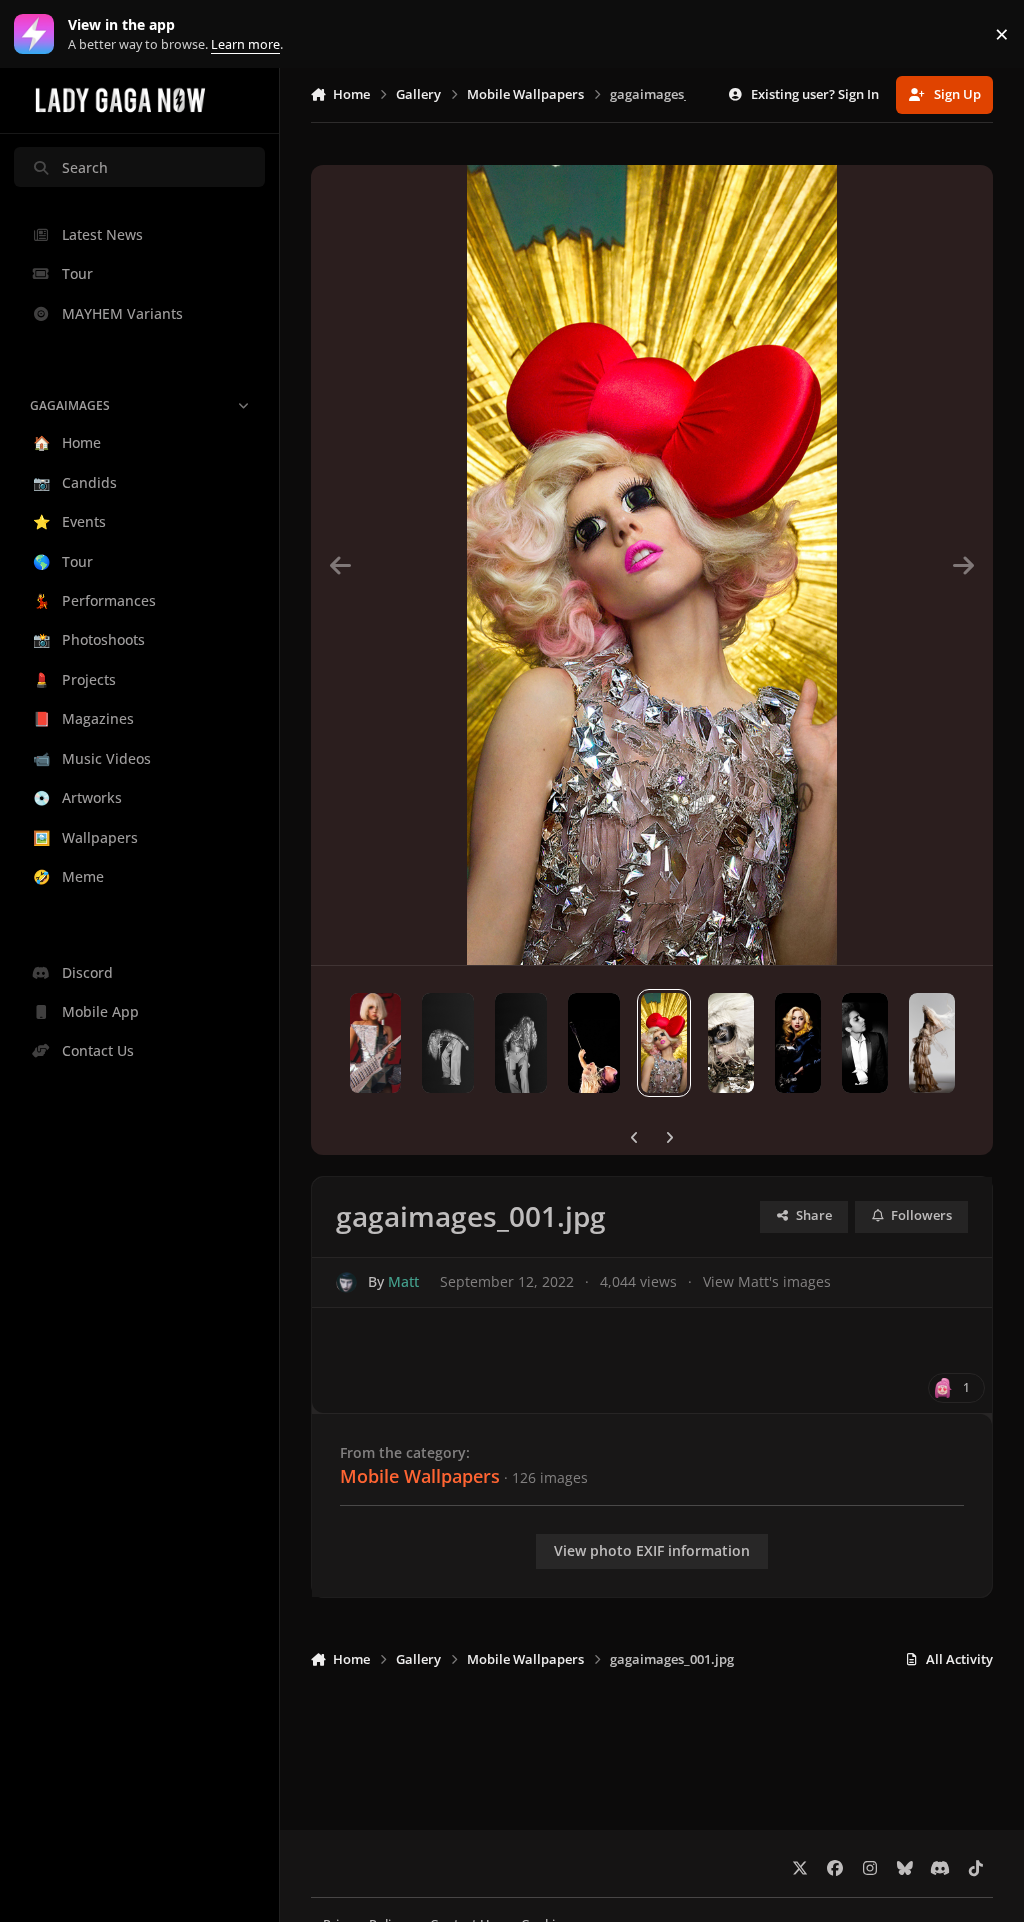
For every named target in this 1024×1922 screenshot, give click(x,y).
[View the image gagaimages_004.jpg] (798, 1043)
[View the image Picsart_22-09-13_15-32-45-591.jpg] (448, 1043)
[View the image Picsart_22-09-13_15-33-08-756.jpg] (521, 1043)
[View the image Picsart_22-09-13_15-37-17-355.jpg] (376, 1043)
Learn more (38, 34)
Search (85, 167)
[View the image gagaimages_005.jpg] (865, 1043)
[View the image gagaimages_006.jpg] (932, 1043)
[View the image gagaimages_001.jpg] (664, 1043)
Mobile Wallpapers (420, 1476)
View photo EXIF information (652, 1550)
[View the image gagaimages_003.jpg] (731, 1043)
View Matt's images (767, 1281)
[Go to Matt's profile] (346, 1282)
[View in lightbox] (651, 565)
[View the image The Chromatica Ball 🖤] (594, 1043)
